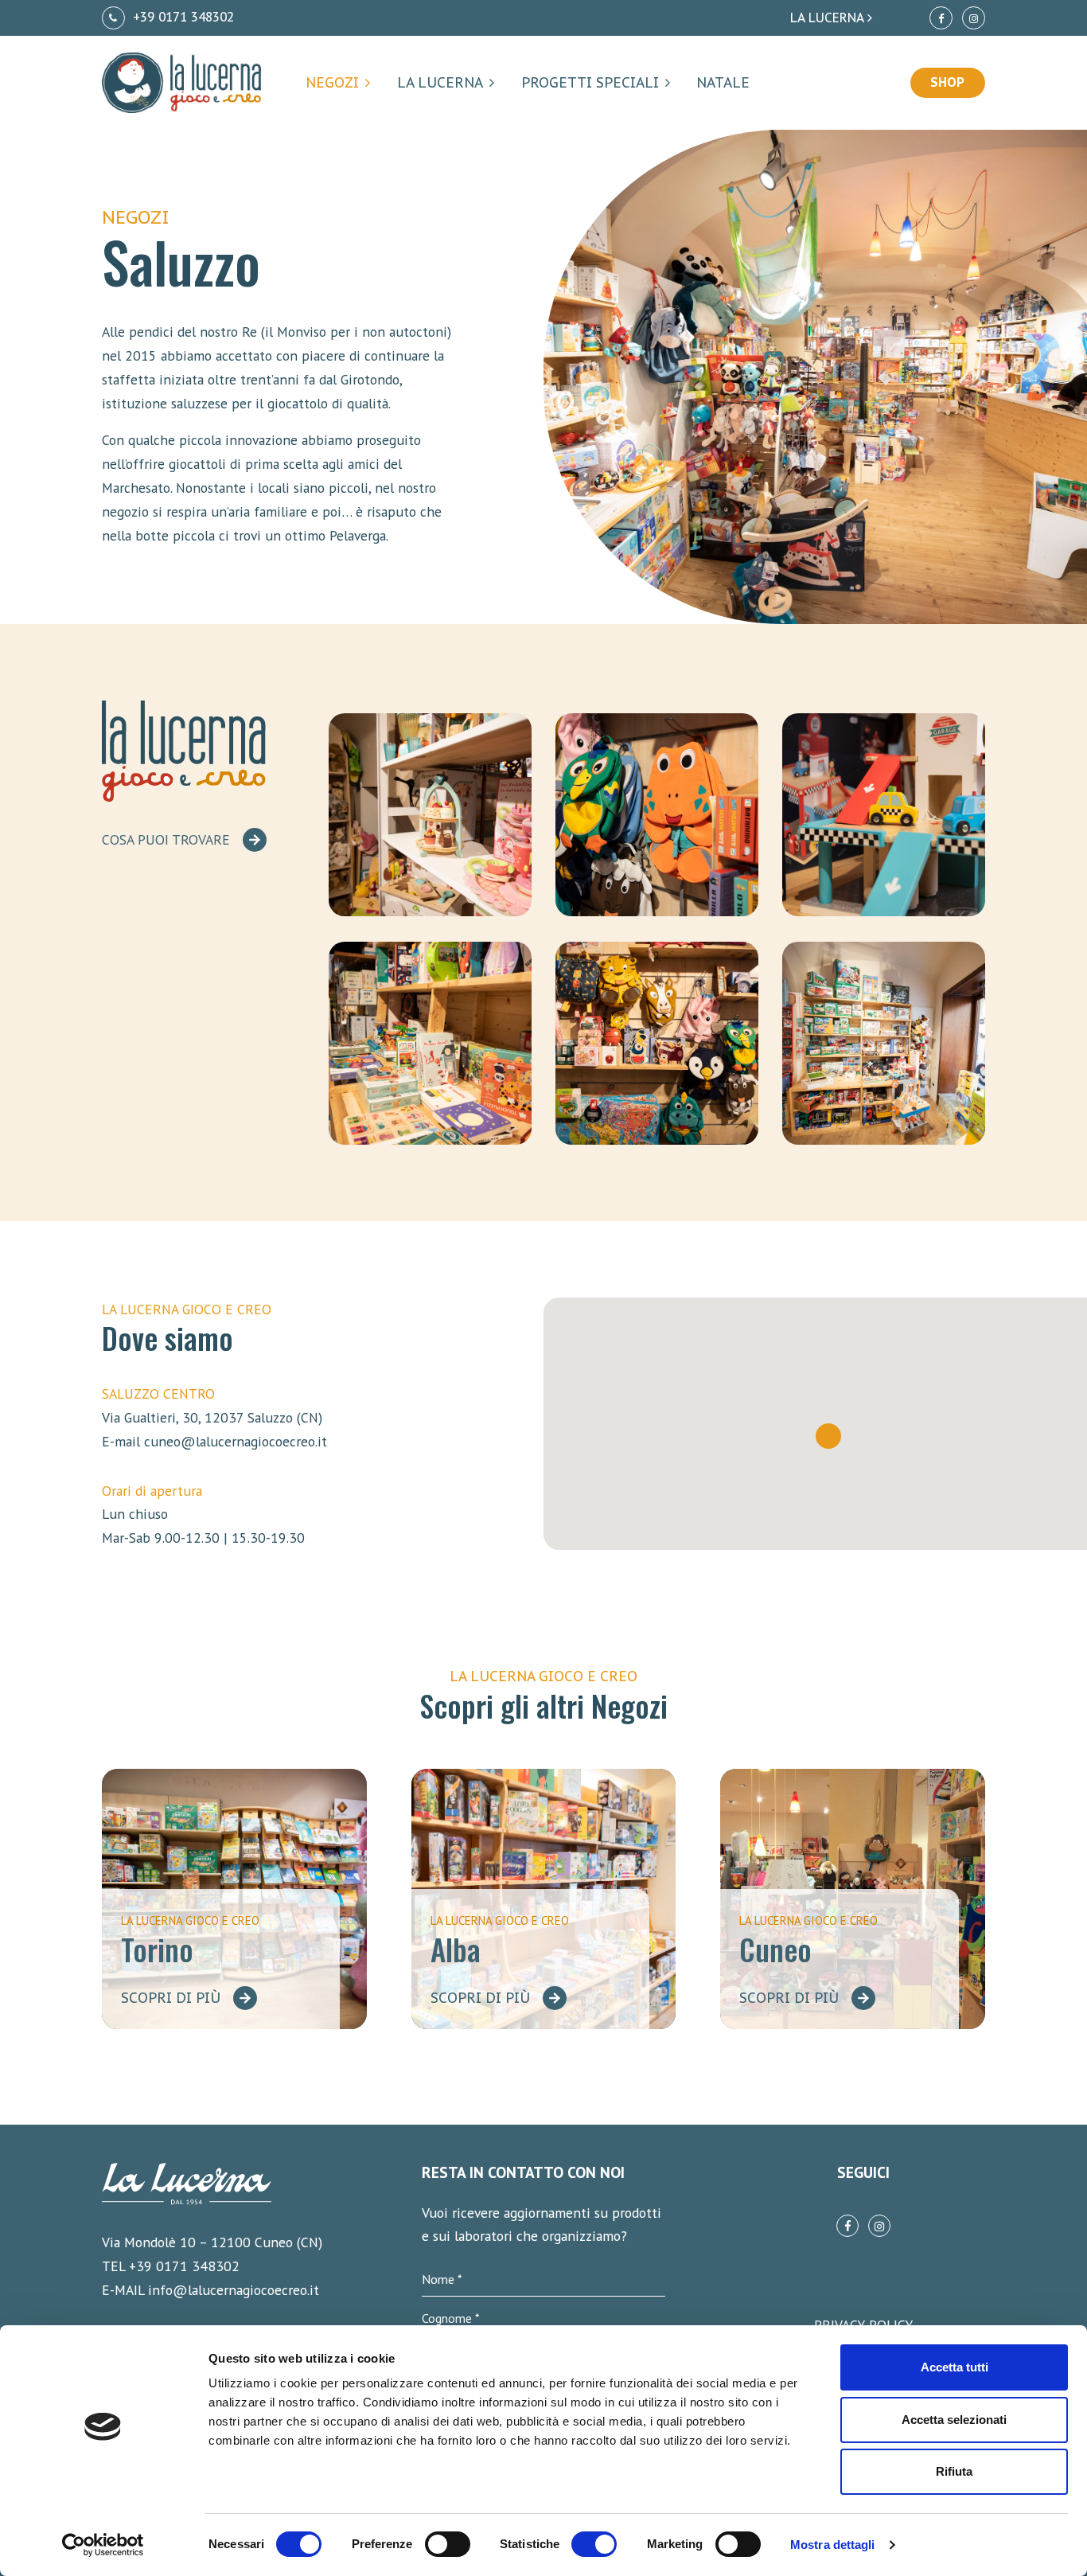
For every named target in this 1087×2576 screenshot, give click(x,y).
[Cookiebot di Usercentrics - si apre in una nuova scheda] (103, 2545)
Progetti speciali (590, 82)
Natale (723, 82)
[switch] (448, 2544)
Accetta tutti (955, 2367)
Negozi (332, 82)
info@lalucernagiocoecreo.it (234, 2290)
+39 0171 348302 (181, 17)
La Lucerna (440, 82)
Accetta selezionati (954, 2420)
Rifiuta (954, 2471)
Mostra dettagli (833, 2545)
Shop (947, 82)
